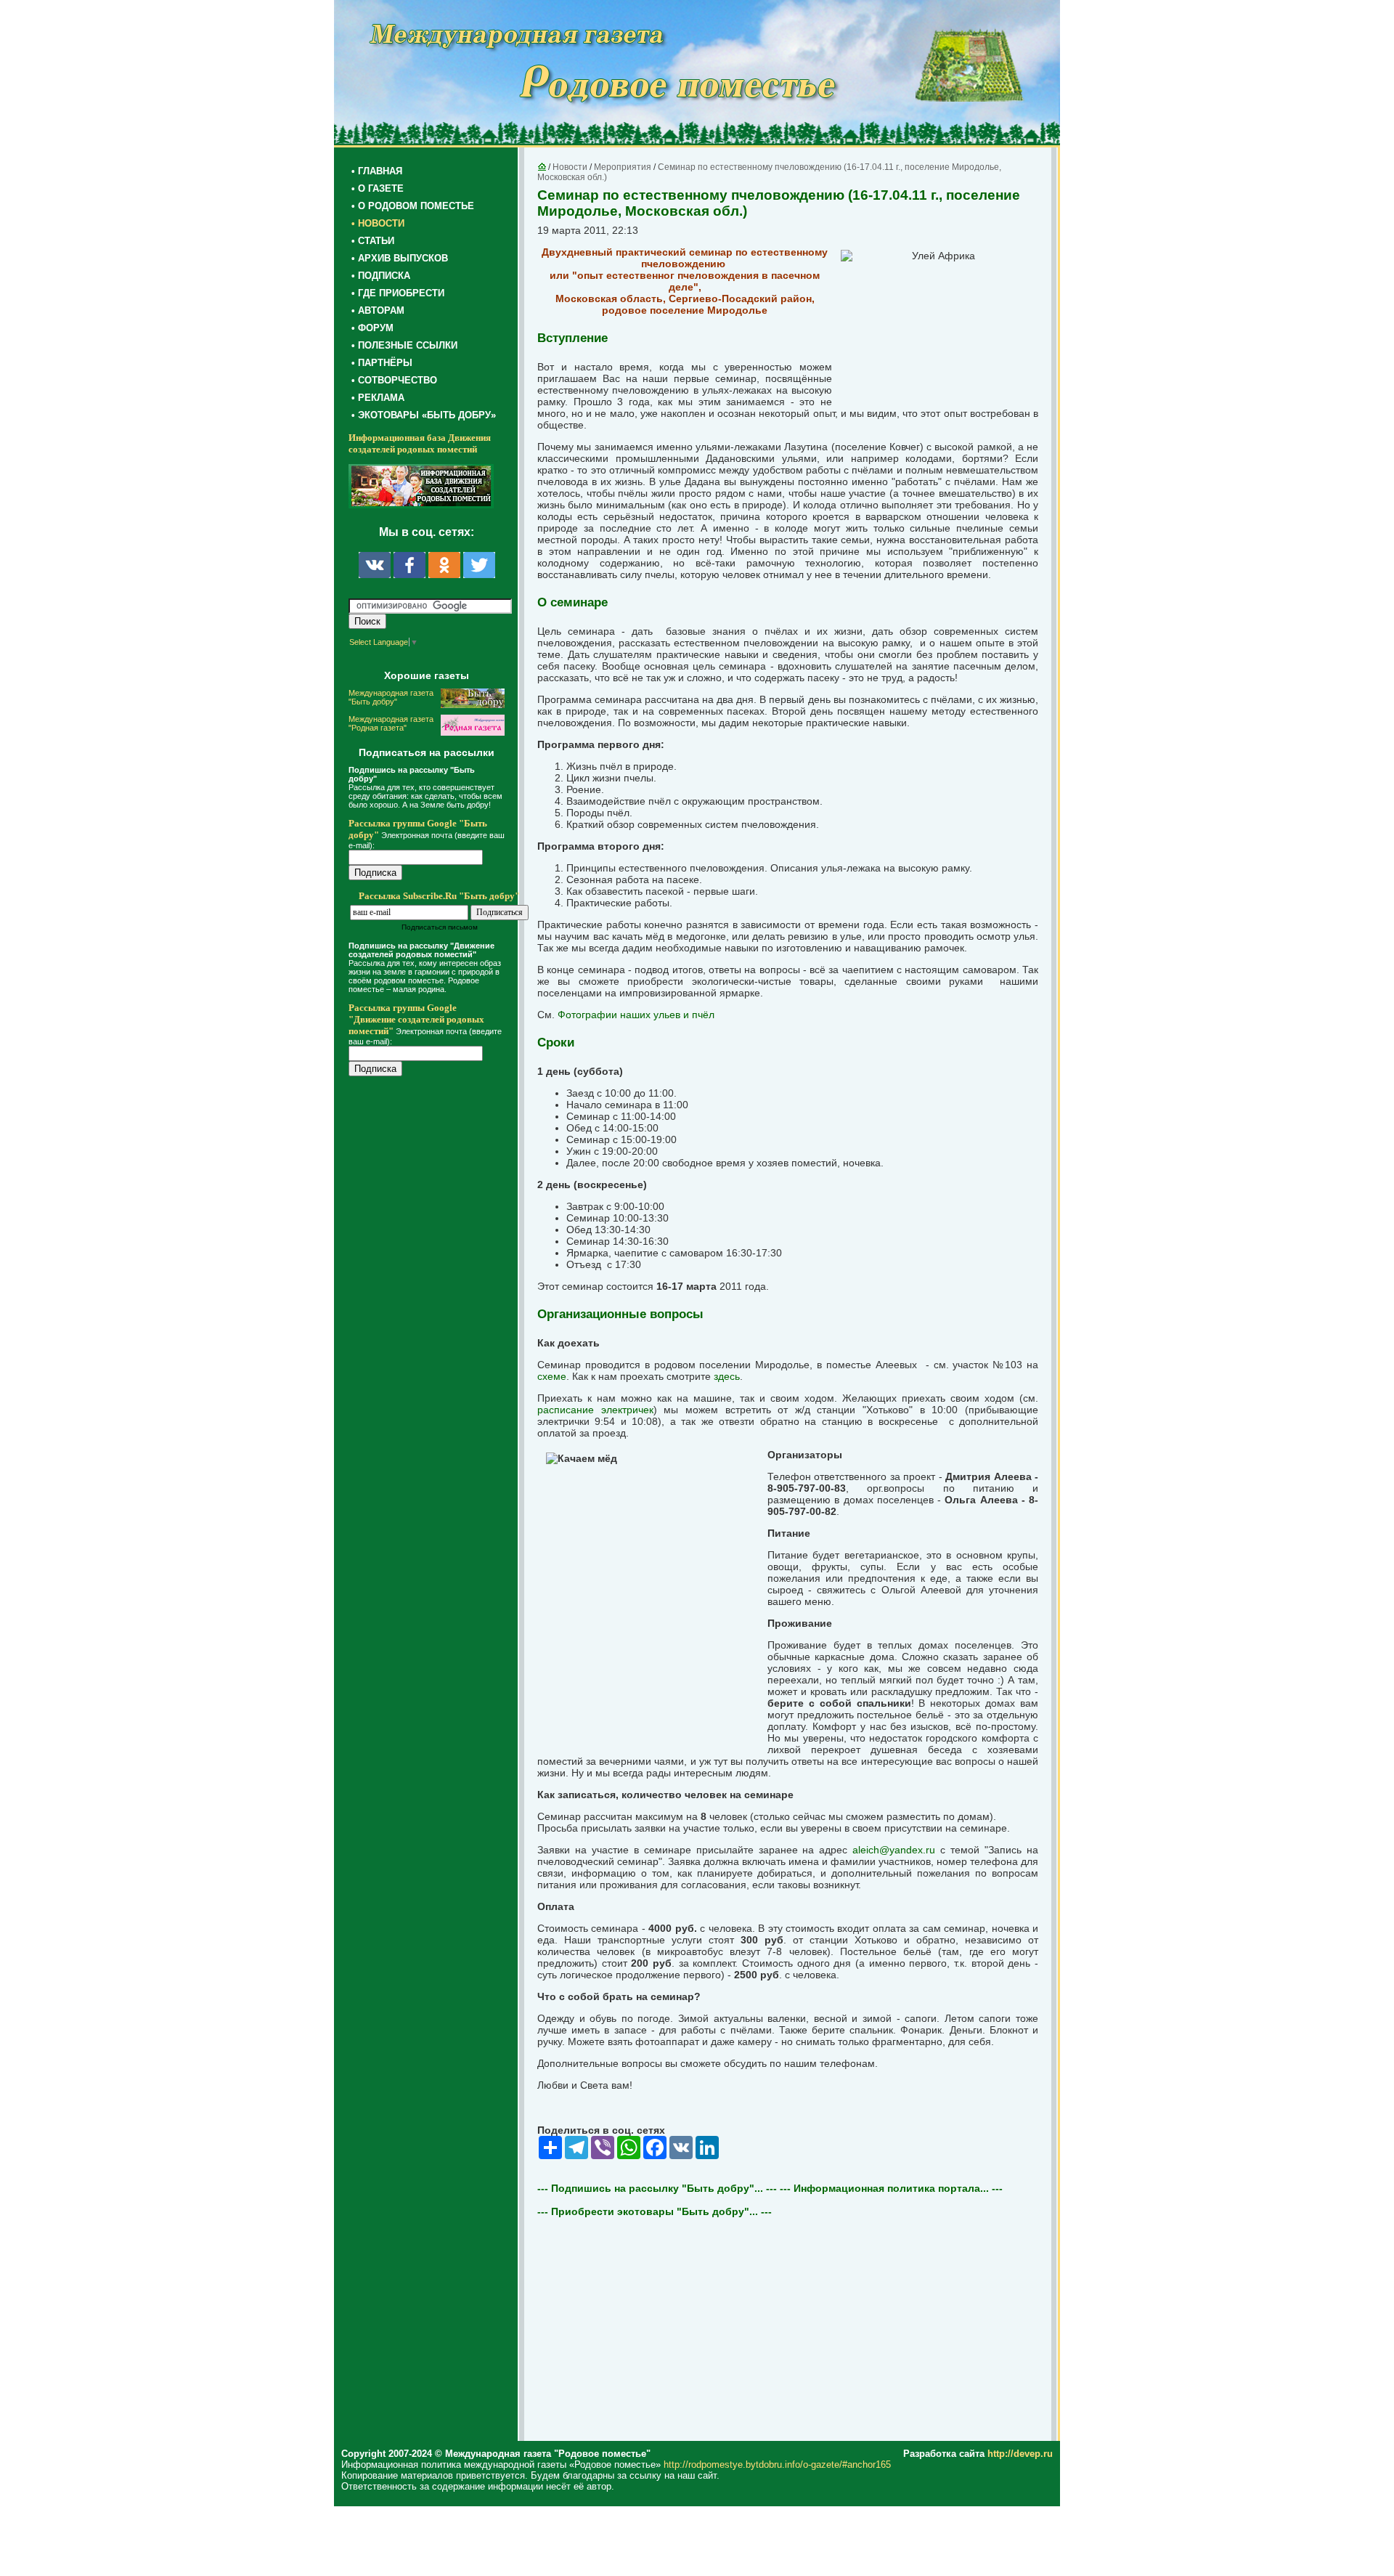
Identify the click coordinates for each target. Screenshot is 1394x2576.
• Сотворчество (394, 380)
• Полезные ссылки (404, 345)
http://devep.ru (1020, 2454)
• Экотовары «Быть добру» (424, 415)
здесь (727, 1376)
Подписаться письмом (440, 927)
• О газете (378, 188)
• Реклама (378, 398)
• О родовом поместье (413, 206)
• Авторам (378, 310)
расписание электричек (595, 1410)
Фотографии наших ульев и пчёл (636, 1015)
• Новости (378, 223)
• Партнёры (382, 363)
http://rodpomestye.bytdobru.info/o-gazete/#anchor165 (777, 2465)
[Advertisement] (436, 1381)
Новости (570, 167)
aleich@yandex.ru (894, 1850)
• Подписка (381, 276)
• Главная (377, 171)
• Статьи (373, 241)
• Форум (372, 328)
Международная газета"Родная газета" (391, 723)
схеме (552, 1376)
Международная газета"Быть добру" (391, 697)
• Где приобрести (398, 293)
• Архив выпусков (400, 258)
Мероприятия (623, 167)
